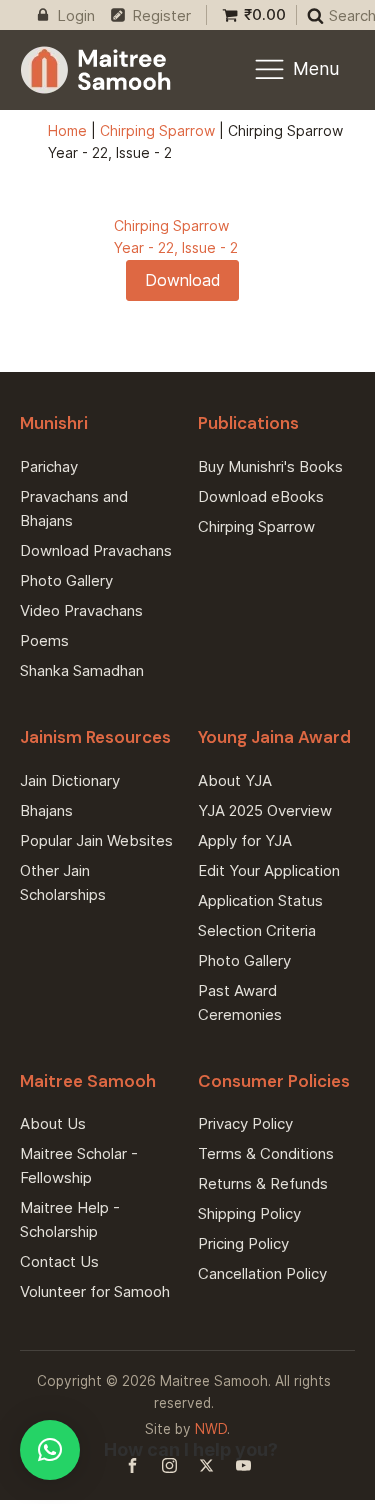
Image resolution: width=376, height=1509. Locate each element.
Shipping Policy (249, 1213)
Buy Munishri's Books (270, 466)
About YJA (235, 780)
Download (182, 280)
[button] (50, 1450)
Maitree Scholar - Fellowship (79, 1165)
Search (352, 15)
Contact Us (59, 1261)
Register (161, 15)
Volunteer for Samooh (95, 1291)
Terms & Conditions (266, 1153)
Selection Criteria (257, 930)
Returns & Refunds (263, 1183)
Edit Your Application (269, 870)
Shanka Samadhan (82, 670)
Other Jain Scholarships (63, 882)
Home (67, 130)
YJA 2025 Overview (265, 810)
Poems (44, 640)
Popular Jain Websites (96, 840)
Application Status (260, 900)
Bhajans (46, 810)
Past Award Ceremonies (240, 1002)
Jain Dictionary (70, 780)
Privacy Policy (245, 1123)
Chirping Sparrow (157, 130)
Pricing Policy (243, 1243)
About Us (53, 1123)
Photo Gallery (66, 580)
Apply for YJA (245, 840)
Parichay (49, 466)
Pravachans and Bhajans (74, 508)
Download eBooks (261, 496)
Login (76, 15)
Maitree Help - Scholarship (70, 1219)
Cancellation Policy (262, 1273)
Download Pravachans (96, 550)
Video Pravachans (81, 610)
